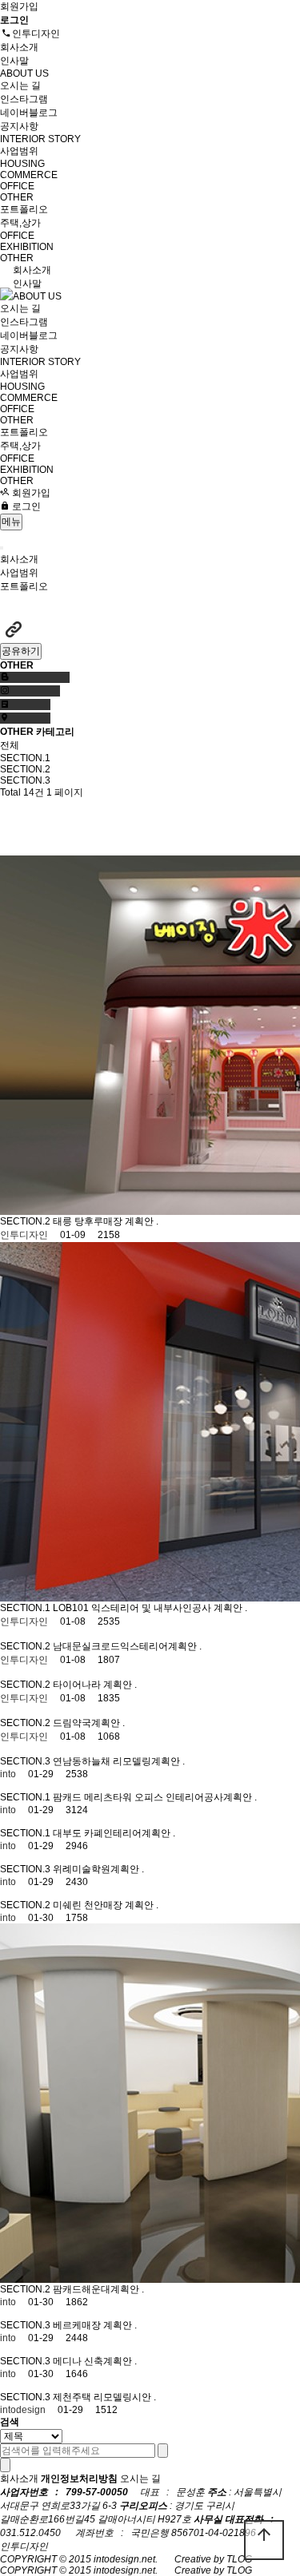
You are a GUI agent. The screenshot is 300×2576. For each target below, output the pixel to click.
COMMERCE (29, 175)
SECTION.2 (25, 769)
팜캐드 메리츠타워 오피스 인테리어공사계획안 (154, 1797)
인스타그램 (24, 99)
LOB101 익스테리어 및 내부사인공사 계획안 (149, 1608)
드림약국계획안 (88, 1723)
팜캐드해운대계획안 (97, 2289)
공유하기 (21, 651)
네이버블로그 (29, 113)
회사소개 (20, 47)
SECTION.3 (25, 780)
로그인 (25, 506)
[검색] (163, 2451)
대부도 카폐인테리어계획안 (113, 1833)
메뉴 (11, 522)
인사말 (14, 61)
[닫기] (5, 2465)
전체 (10, 745)
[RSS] (13, 814)
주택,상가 (20, 223)
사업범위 (20, 151)
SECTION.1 (25, 758)
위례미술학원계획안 (97, 1869)
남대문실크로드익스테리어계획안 (126, 1646)
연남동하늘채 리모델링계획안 (118, 1761)
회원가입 (19, 6)
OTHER (17, 197)
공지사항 (19, 126)
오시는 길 (20, 85)
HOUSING (22, 164)
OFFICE (17, 186)
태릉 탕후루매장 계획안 (104, 1221)
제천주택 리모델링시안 (103, 2397)
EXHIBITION (27, 247)
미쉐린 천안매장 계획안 (104, 1905)
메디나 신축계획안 (94, 2361)
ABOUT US (24, 73)
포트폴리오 (25, 209)
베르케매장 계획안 (94, 2325)
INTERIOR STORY (40, 139)
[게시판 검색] (13, 841)
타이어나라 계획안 (94, 1685)
